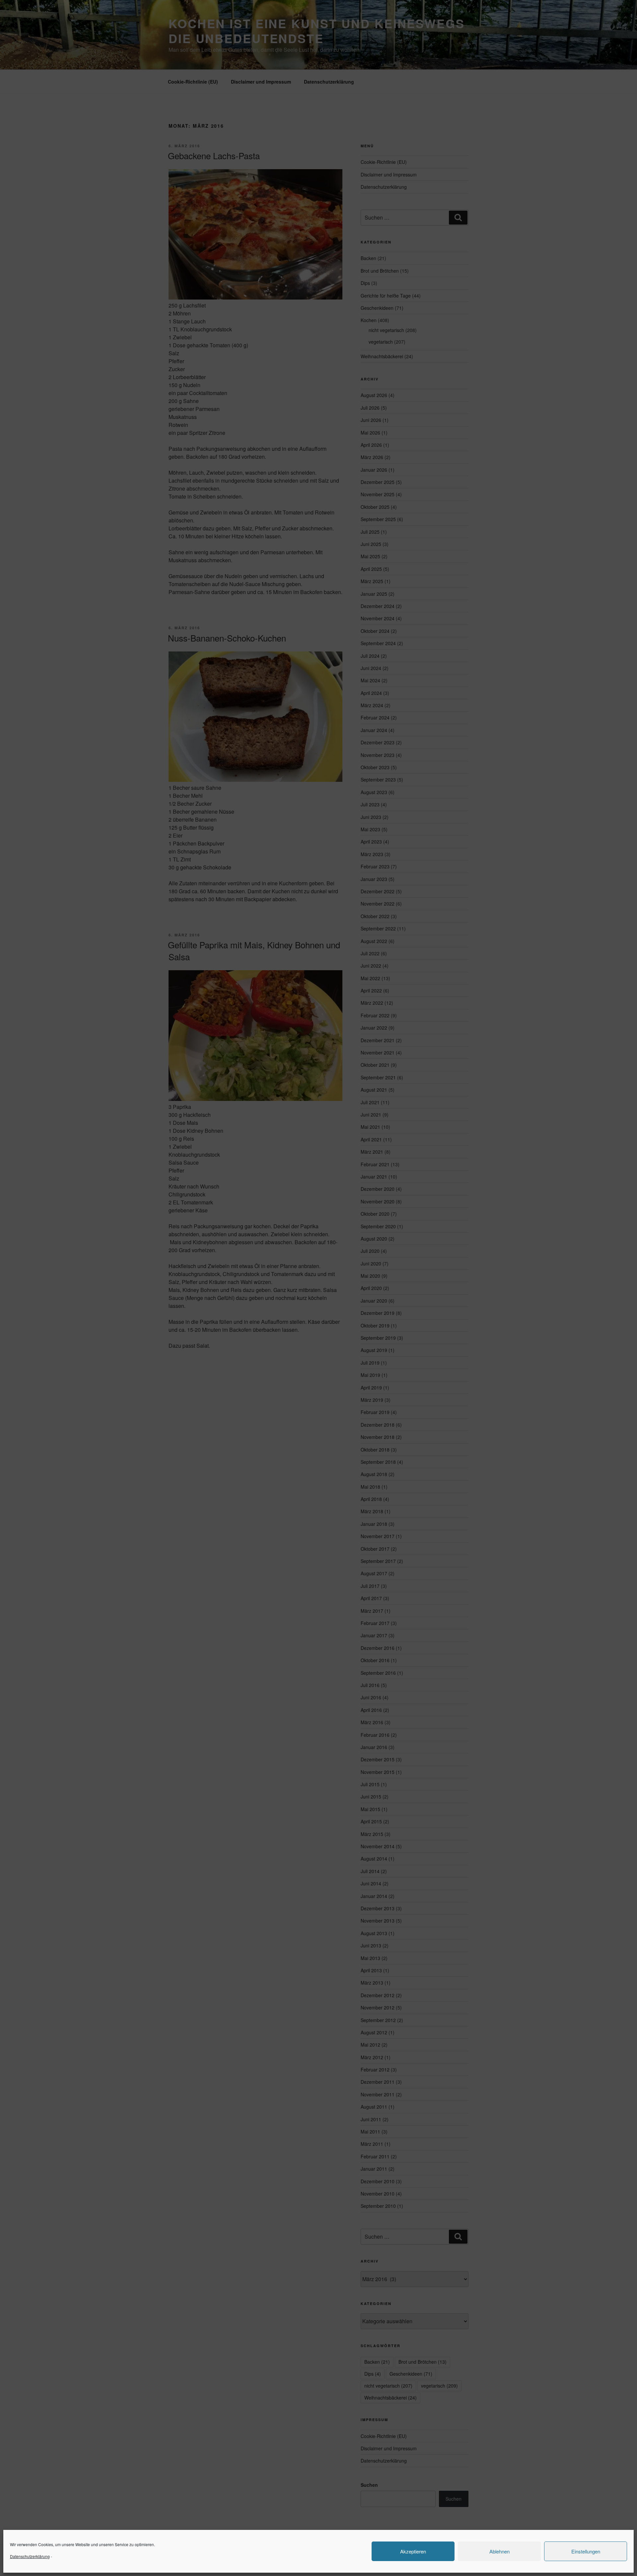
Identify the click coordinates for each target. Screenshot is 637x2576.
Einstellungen (586, 2551)
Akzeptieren (413, 2551)
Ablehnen (499, 2551)
